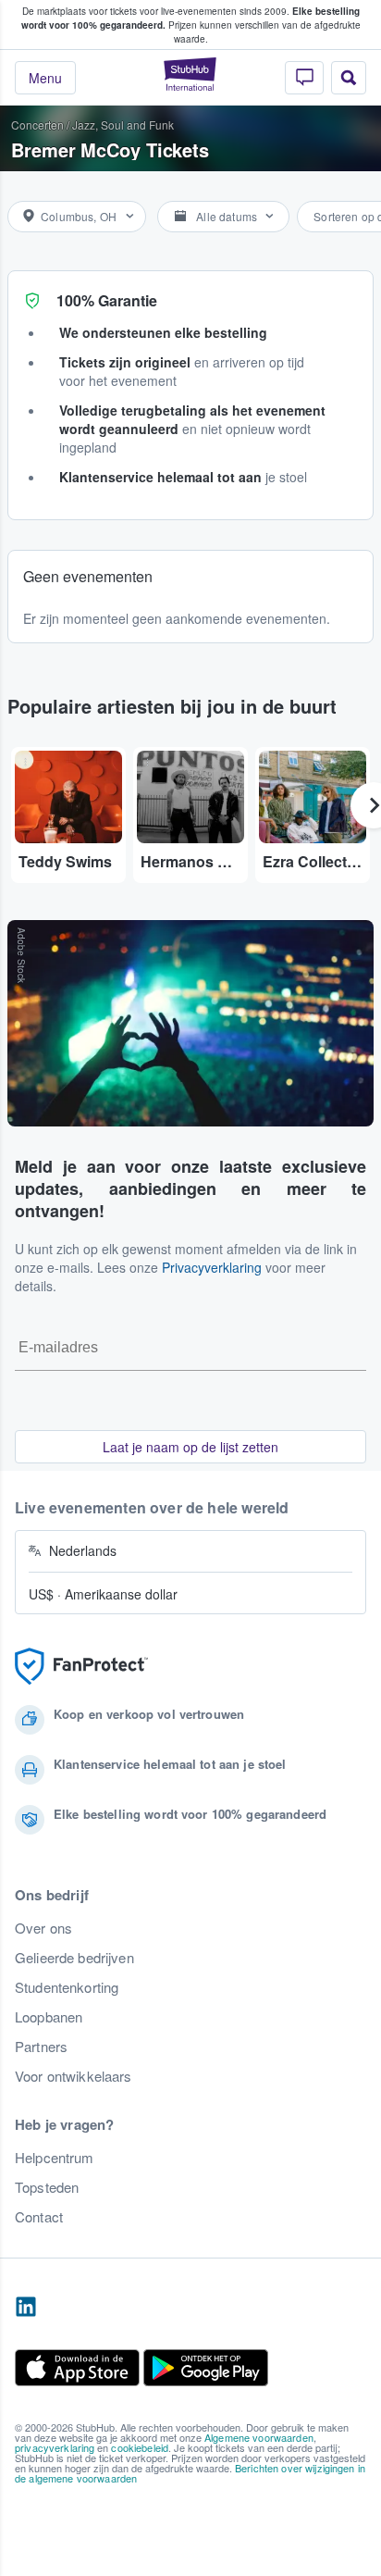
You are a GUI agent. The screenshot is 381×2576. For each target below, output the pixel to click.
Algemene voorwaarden (259, 2437)
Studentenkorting (67, 1987)
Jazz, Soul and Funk (123, 124)
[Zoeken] (349, 78)
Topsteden (47, 2187)
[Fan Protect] (81, 1667)
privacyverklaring (55, 2447)
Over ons (43, 1928)
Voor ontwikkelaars (74, 2076)
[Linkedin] (26, 2308)
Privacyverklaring (212, 1267)
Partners (41, 2047)
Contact (39, 2217)
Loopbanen (49, 2017)
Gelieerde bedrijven (74, 1958)
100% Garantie (107, 300)
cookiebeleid (140, 2447)
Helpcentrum (55, 2158)
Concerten (37, 124)
